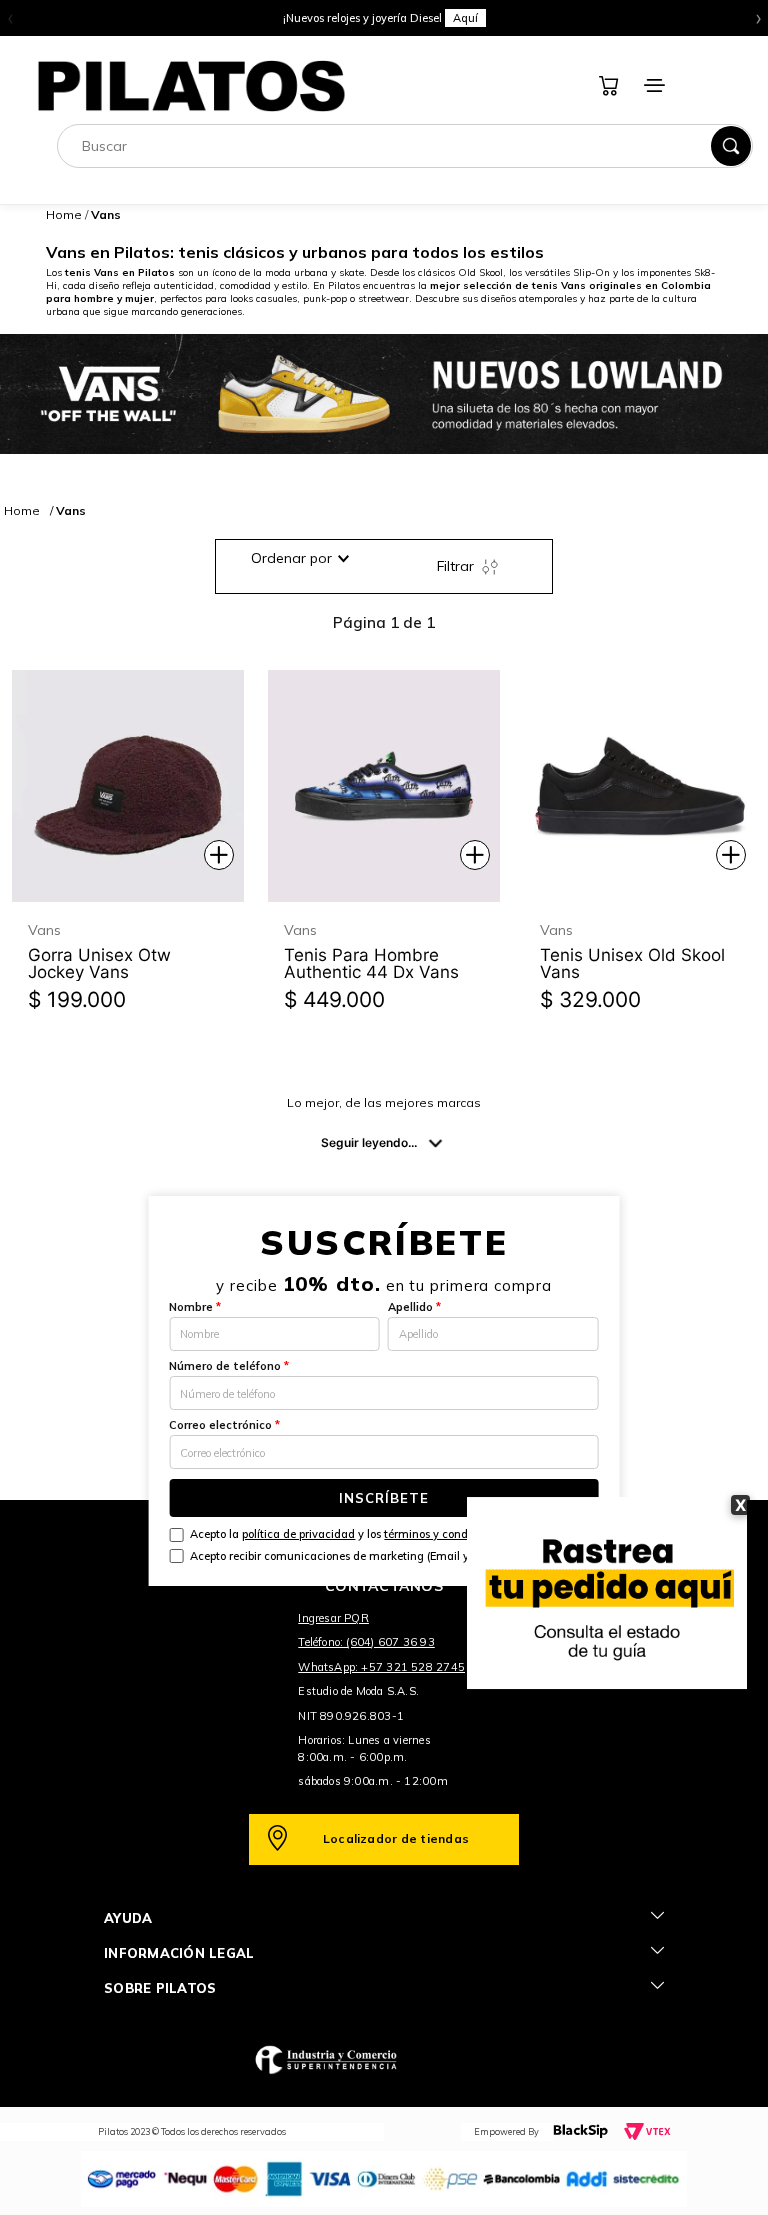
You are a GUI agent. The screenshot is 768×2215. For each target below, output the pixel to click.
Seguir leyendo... (369, 1142)
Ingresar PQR (333, 1618)
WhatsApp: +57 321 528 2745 (381, 1667)
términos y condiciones (444, 1534)
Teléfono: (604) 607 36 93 (366, 1642)
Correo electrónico (224, 1425)
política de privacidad (298, 1534)
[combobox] (405, 146)
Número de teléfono (229, 1366)
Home (64, 214)
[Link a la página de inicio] (22, 510)
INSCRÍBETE (384, 1498)
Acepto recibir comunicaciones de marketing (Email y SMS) (345, 1556)
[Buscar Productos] (731, 146)
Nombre (195, 1307)
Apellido (414, 1307)
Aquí (465, 18)
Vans (71, 510)
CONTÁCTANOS (384, 1586)
